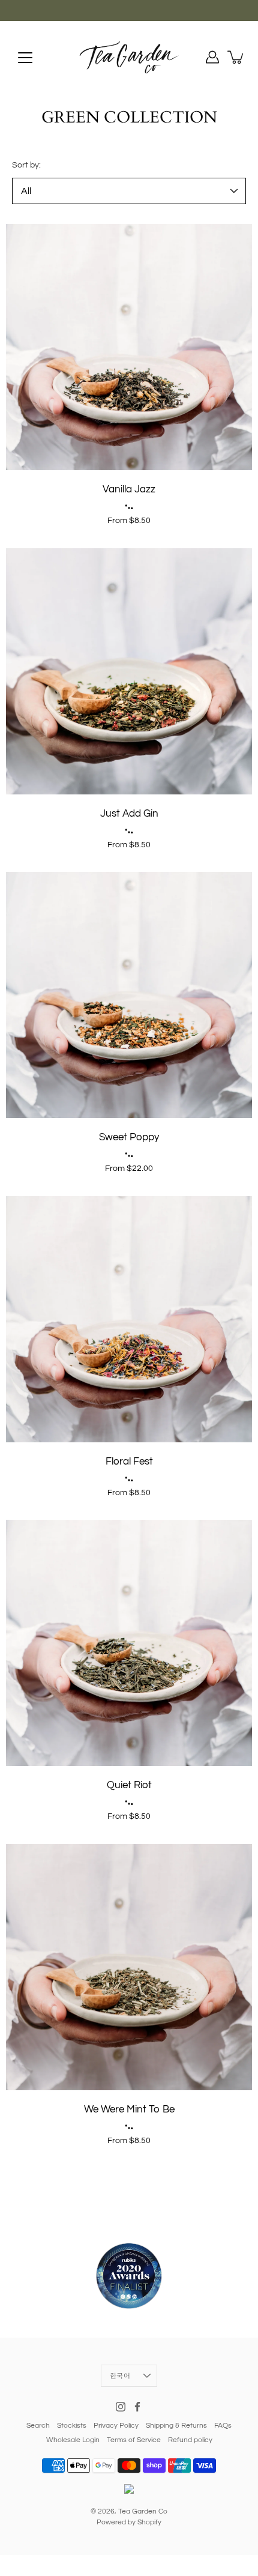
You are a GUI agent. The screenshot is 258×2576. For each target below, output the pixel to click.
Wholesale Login (73, 2440)
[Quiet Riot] (129, 1643)
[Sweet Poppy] (129, 995)
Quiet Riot (129, 1785)
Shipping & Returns (176, 2426)
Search (38, 2426)
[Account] (212, 57)
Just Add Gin (129, 814)
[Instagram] (121, 2407)
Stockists (72, 2426)
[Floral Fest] (129, 1319)
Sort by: (26, 165)
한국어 (120, 2376)
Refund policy (190, 2440)
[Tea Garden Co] (129, 57)
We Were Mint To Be (129, 2109)
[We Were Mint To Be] (129, 1967)
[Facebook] (137, 2407)
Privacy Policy (116, 2426)
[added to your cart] (236, 57)
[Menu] (25, 58)
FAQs (223, 2426)
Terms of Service (134, 2440)
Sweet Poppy (129, 1137)
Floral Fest (129, 1462)
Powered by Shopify (129, 2522)
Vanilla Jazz (129, 489)
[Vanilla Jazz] (129, 347)
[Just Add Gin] (129, 671)
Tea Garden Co (143, 2511)
